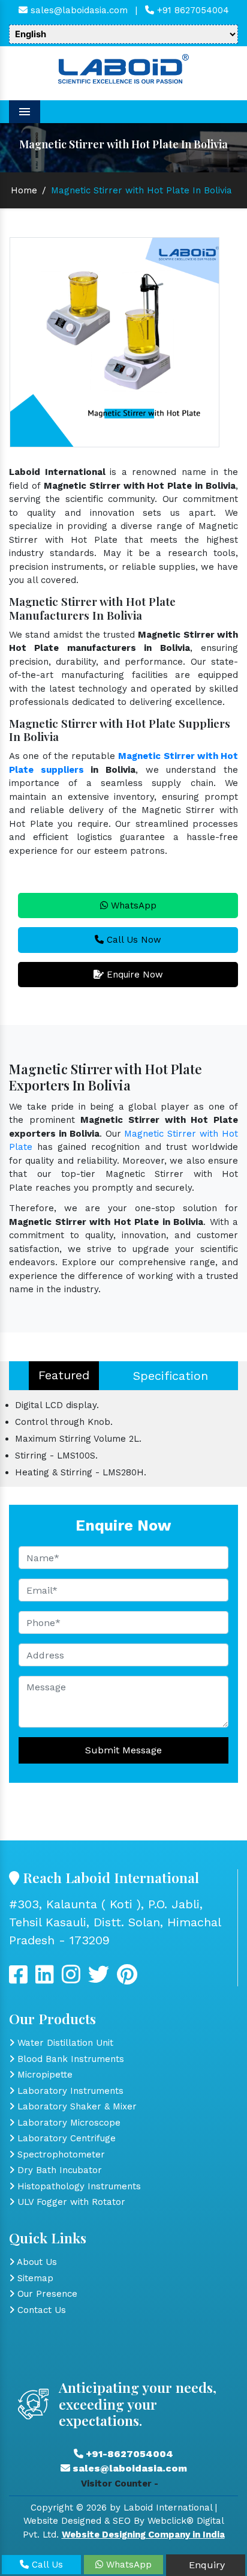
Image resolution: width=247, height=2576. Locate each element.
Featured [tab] (64, 1375)
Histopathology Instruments (78, 2186)
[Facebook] (18, 1979)
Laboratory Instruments (69, 2091)
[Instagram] (71, 1979)
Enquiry (205, 2565)
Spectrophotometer (60, 2154)
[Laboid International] (123, 68)
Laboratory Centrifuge (65, 2138)
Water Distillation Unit (64, 2043)
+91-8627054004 (128, 2454)
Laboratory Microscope (67, 2123)
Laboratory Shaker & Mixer (76, 2106)
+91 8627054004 (192, 10)
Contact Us (40, 2310)
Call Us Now (132, 940)
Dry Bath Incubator (58, 2170)
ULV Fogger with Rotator (70, 2202)
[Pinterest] (127, 1979)
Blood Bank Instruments (69, 2059)
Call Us (46, 2565)
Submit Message (123, 1750)
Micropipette (43, 2075)
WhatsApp (132, 906)
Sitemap (34, 2278)
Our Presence (46, 2294)
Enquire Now (133, 975)
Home (24, 190)
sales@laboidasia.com (78, 10)
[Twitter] (45, 1979)
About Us (36, 2262)
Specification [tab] (171, 1376)
